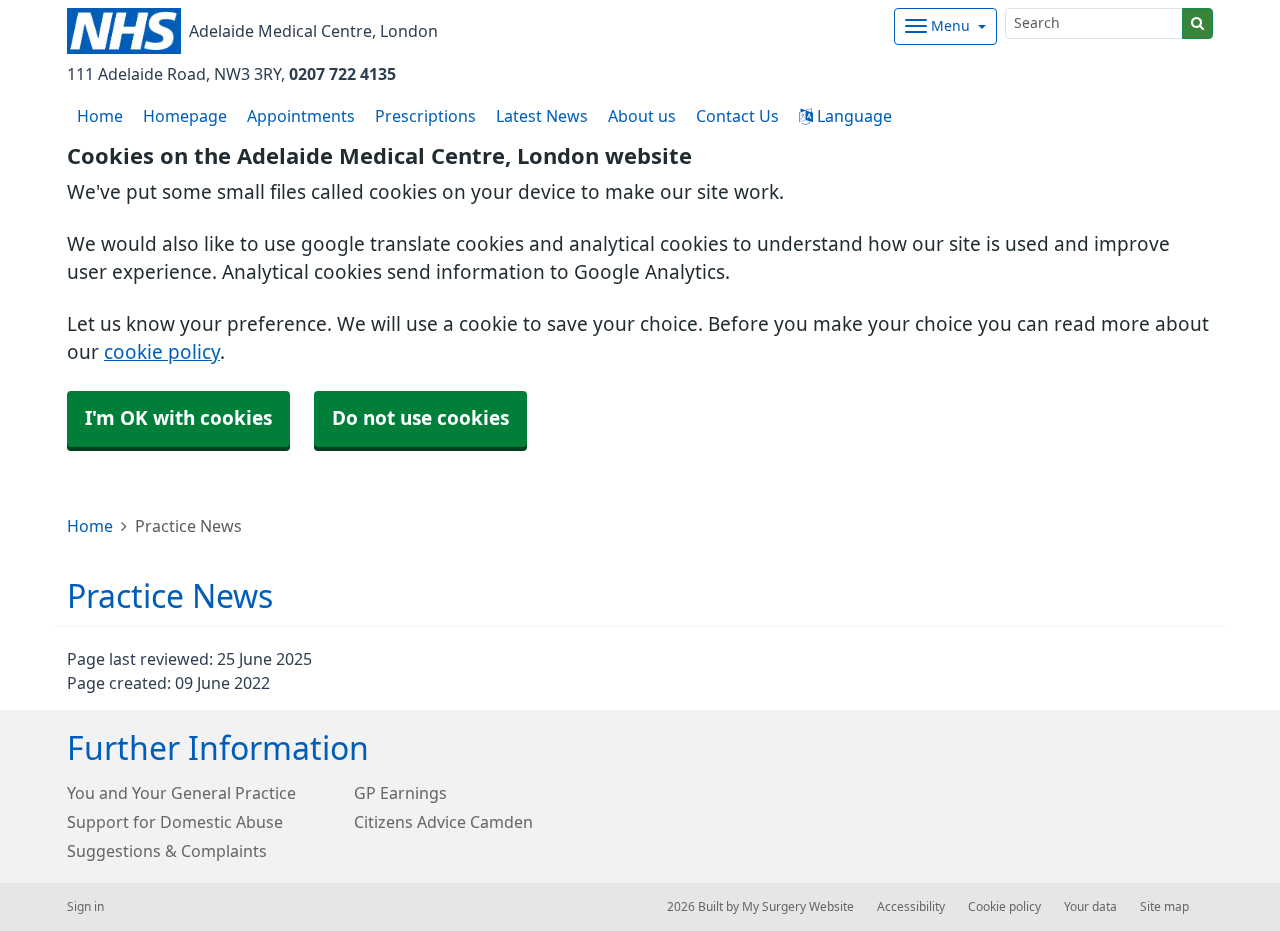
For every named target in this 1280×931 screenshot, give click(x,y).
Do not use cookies (420, 418)
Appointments (301, 116)
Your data (1090, 907)
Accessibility (911, 907)
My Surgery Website (798, 907)
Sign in (85, 907)
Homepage (185, 116)
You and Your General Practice (181, 793)
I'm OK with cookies (178, 418)
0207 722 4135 (342, 74)
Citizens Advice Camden (443, 822)
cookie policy (162, 352)
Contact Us (737, 116)
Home (90, 526)
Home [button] (100, 116)
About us (642, 116)
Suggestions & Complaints (167, 851)
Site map (1164, 907)
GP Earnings (400, 793)
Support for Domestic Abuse (175, 822)
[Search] (1197, 23)
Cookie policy (1004, 907)
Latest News (542, 116)
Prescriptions (425, 116)
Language (852, 116)
